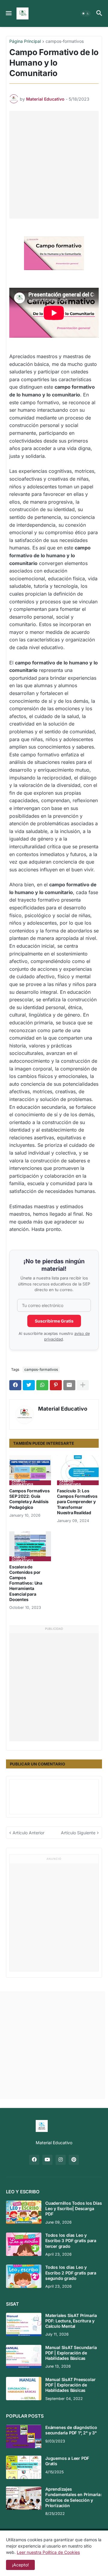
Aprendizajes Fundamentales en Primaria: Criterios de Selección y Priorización (73, 2497)
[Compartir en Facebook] (15, 1385)
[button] (8, 13)
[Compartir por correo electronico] (69, 1385)
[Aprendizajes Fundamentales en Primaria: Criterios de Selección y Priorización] (24, 2498)
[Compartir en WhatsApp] (42, 1385)
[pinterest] (74, 2160)
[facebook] (34, 2160)
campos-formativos (65, 41)
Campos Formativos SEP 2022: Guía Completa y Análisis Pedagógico (30, 1499)
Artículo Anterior (28, 1833)
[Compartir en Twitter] (29, 1385)
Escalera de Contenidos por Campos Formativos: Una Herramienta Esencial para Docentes (26, 1583)
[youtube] (47, 2160)
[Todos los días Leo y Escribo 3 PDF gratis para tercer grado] (24, 2244)
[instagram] (61, 2160)
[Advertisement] (54, 165)
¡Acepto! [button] (20, 2565)
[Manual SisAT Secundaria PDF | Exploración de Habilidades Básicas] (24, 2357)
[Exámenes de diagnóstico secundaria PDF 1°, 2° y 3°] (24, 2436)
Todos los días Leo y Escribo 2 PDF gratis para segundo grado (71, 2273)
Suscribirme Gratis (54, 1321)
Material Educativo (63, 1409)
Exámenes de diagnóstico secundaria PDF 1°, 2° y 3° (71, 2430)
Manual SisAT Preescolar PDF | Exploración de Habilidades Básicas (70, 2385)
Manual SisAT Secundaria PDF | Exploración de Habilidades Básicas (71, 2353)
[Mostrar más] (83, 1385)
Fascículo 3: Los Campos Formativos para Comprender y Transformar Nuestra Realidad (77, 1502)
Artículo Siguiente (78, 1833)
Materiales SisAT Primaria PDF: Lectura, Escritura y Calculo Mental (71, 2321)
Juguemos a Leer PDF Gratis (67, 2461)
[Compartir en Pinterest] (56, 1385)
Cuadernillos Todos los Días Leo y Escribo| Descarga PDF (74, 2208)
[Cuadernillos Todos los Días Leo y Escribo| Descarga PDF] (24, 2212)
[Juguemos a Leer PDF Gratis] (24, 2467)
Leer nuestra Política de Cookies (48, 2552)
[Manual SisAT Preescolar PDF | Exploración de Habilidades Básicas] (24, 2389)
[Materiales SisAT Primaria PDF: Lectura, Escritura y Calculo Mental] (24, 2324)
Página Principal (25, 41)
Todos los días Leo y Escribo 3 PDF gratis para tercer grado (71, 2240)
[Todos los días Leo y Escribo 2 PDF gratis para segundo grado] (24, 2276)
